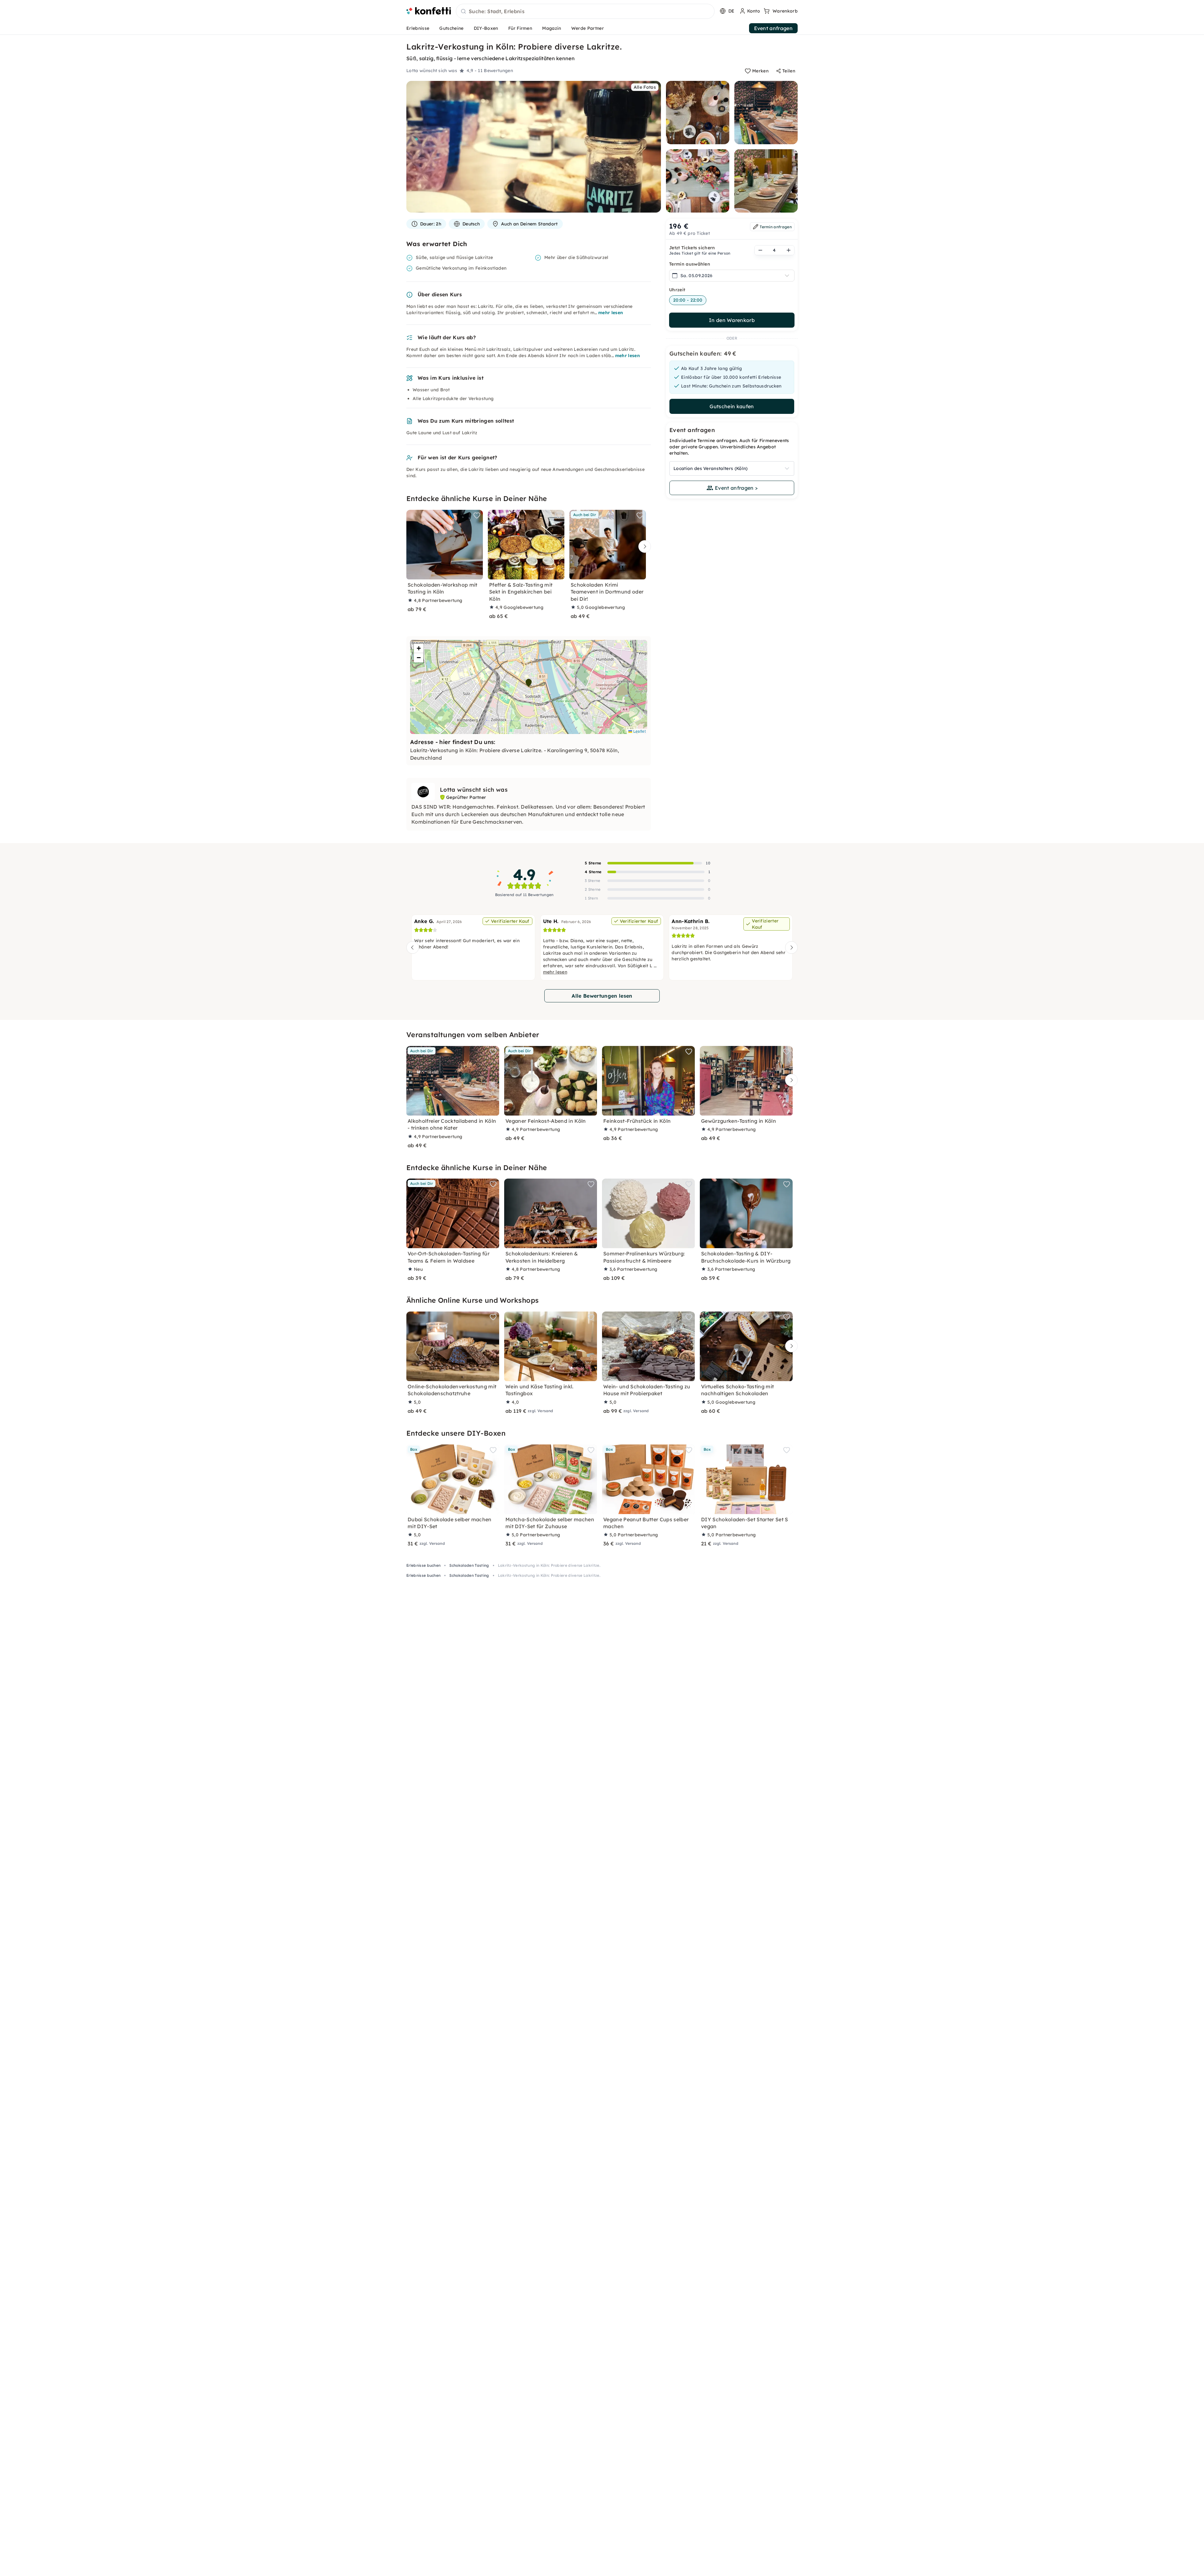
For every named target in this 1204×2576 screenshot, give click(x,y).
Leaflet (639, 731)
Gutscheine (451, 28)
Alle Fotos (645, 87)
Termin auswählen (690, 264)
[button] (529, 683)
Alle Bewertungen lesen (602, 996)
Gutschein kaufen (732, 406)
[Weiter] (643, 547)
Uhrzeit (677, 290)
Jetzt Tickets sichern (692, 248)
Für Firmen (520, 28)
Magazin (552, 28)
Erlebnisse (418, 28)
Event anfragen (773, 28)
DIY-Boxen (486, 28)
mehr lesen (611, 313)
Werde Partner (588, 28)
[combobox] (585, 12)
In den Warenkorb (732, 320)
